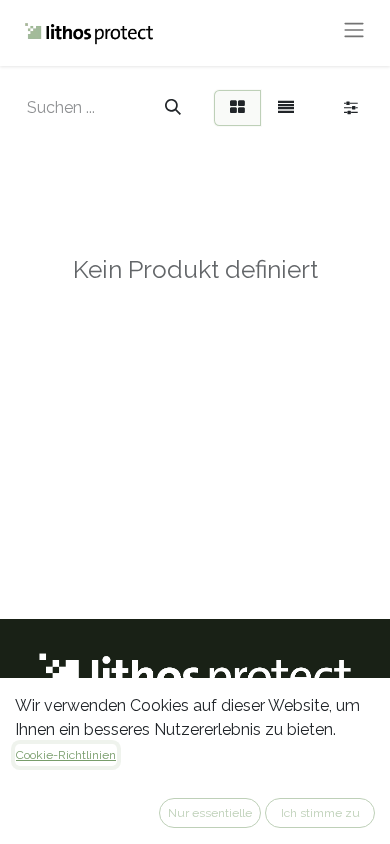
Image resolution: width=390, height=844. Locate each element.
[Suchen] (173, 108)
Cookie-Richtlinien (66, 755)
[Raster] (237, 108)
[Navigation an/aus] (354, 33)
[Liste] (286, 108)
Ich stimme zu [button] (320, 813)
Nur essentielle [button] (210, 813)
